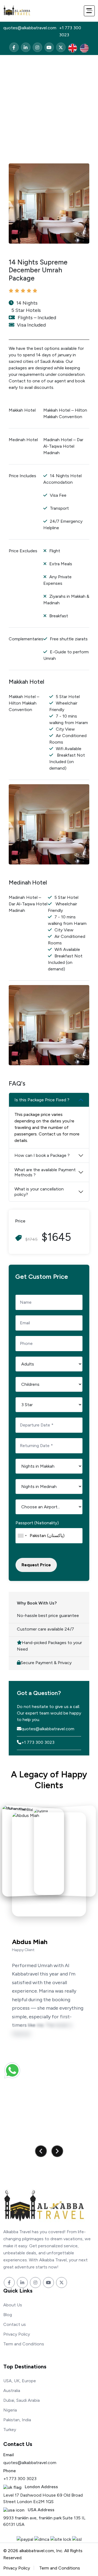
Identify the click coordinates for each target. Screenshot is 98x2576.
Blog (8, 2315)
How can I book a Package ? (42, 1155)
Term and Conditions (24, 2344)
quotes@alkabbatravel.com (30, 28)
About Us (13, 2305)
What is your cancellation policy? (39, 1192)
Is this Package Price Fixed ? (42, 1100)
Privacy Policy (17, 2334)
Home (9, 89)
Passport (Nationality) (37, 1523)
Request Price (36, 1565)
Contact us (15, 2324)
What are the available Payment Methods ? (45, 1172)
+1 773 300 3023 (70, 31)
